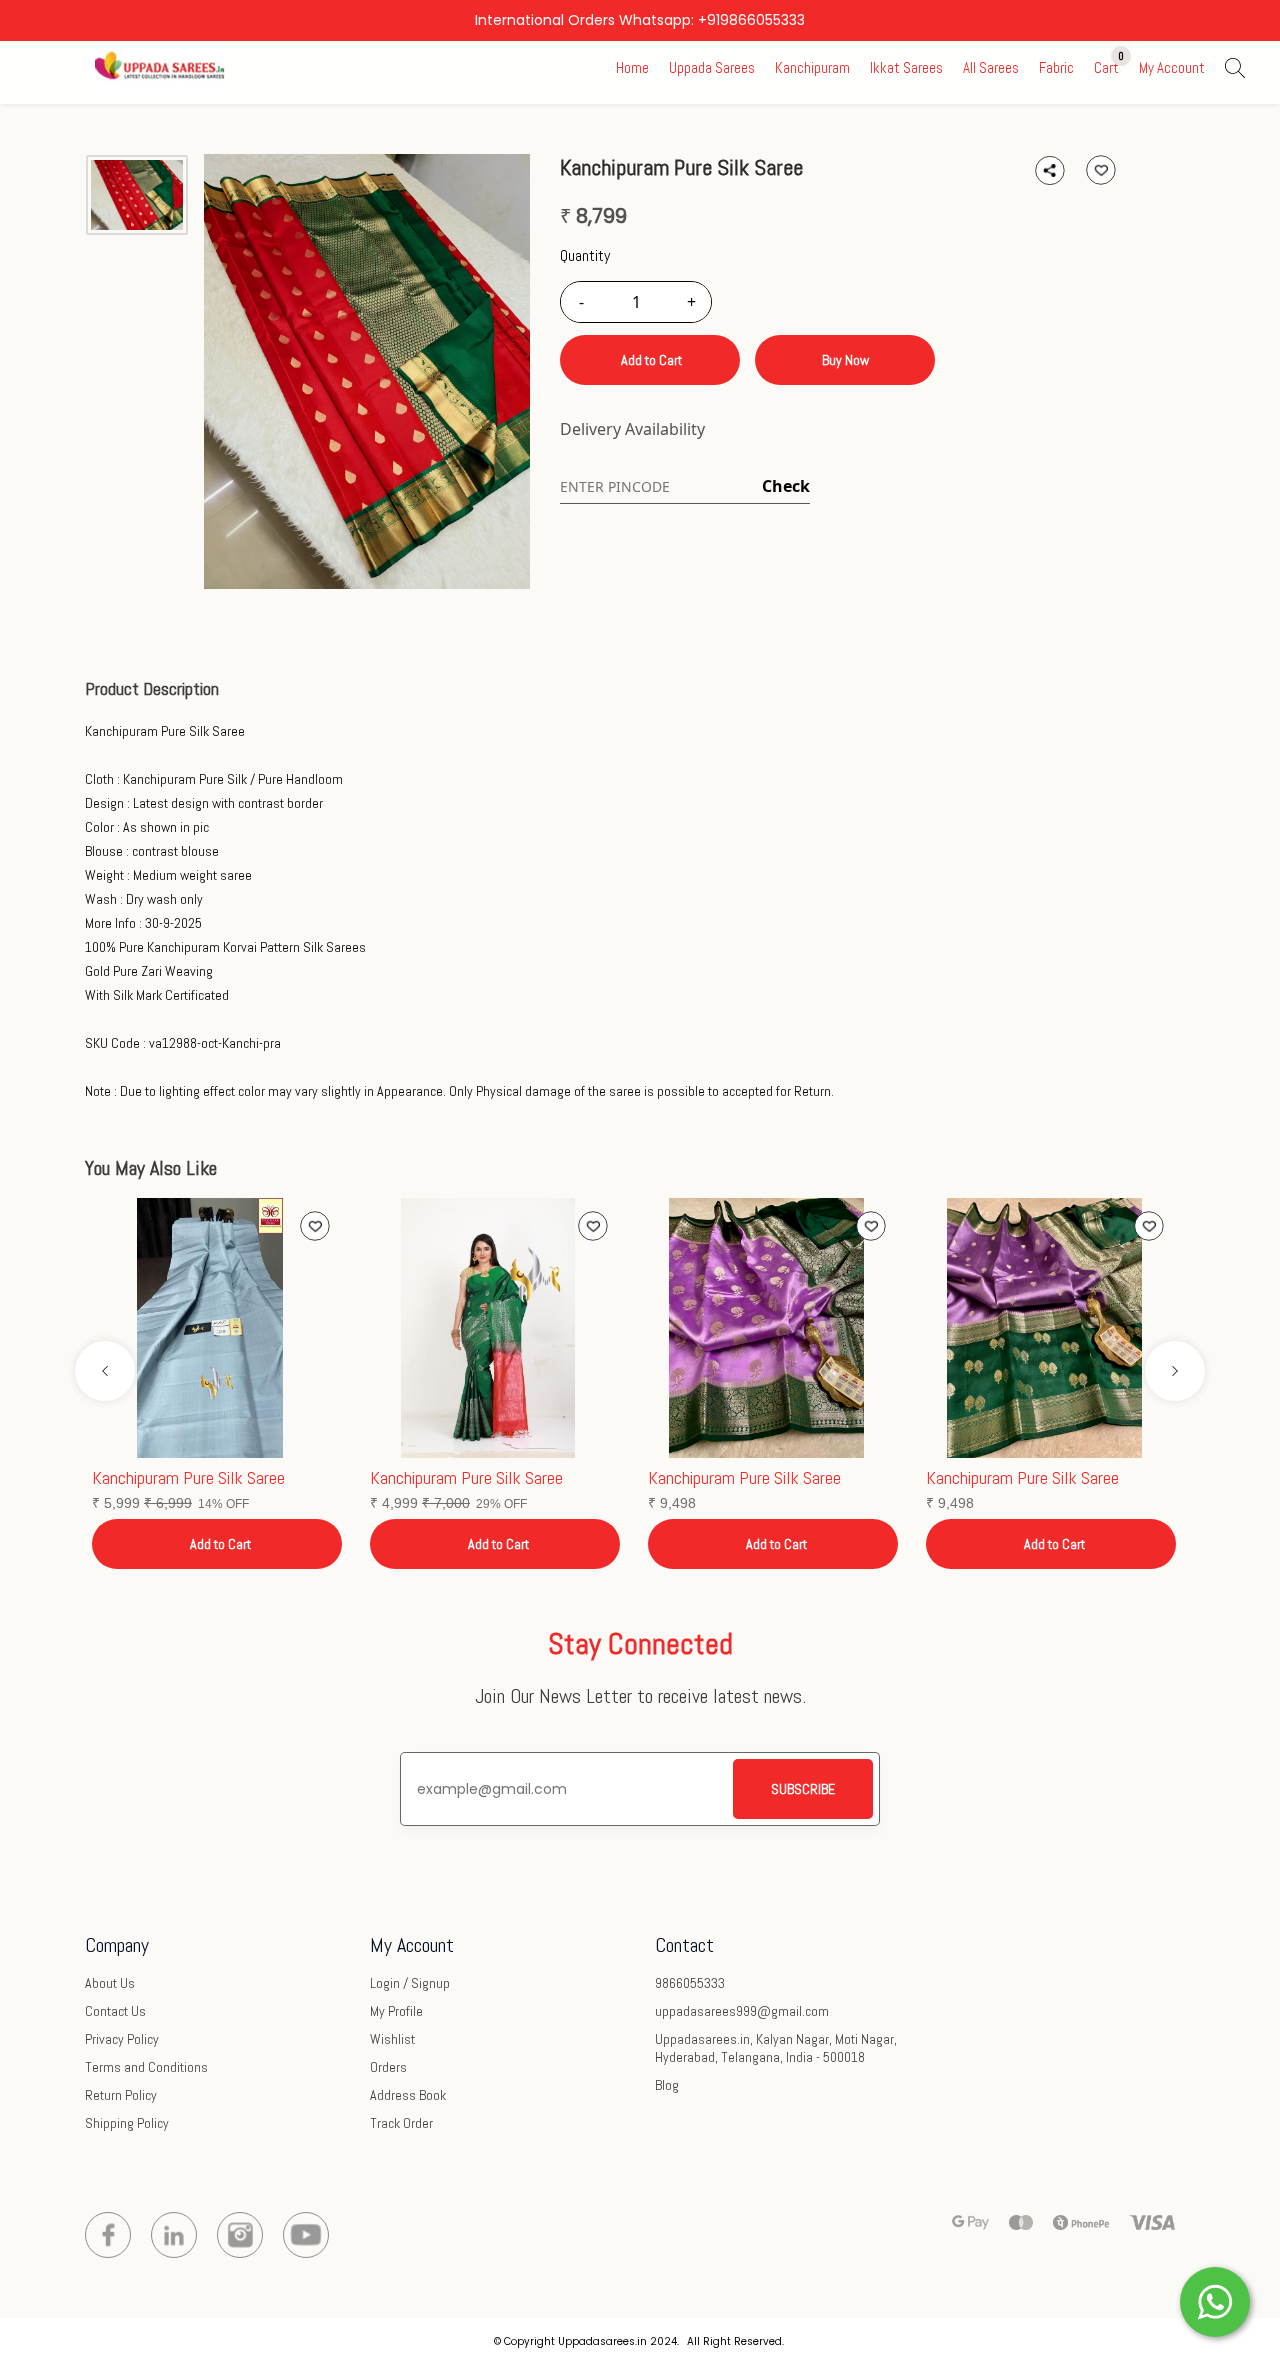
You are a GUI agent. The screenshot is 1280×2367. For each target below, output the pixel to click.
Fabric (1056, 67)
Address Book (408, 2095)
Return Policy (121, 2095)
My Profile (396, 2011)
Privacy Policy (122, 2039)
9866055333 (690, 1983)
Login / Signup (410, 1983)
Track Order (401, 2123)
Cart (1106, 67)
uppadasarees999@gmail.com (742, 2011)
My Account (1172, 67)
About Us (110, 1983)
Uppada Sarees (712, 67)
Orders (388, 2067)
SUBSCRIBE (803, 1789)
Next (1175, 1371)
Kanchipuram (812, 67)
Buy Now (845, 360)
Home (632, 67)
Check (786, 486)
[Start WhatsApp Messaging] (1215, 2300)
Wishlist (392, 2039)
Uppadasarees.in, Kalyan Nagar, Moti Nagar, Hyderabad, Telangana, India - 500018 (776, 2048)
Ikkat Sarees (906, 67)
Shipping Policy (127, 2123)
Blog (667, 2085)
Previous (105, 1371)
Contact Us (115, 2011)
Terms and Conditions (146, 2067)
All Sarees (991, 67)
